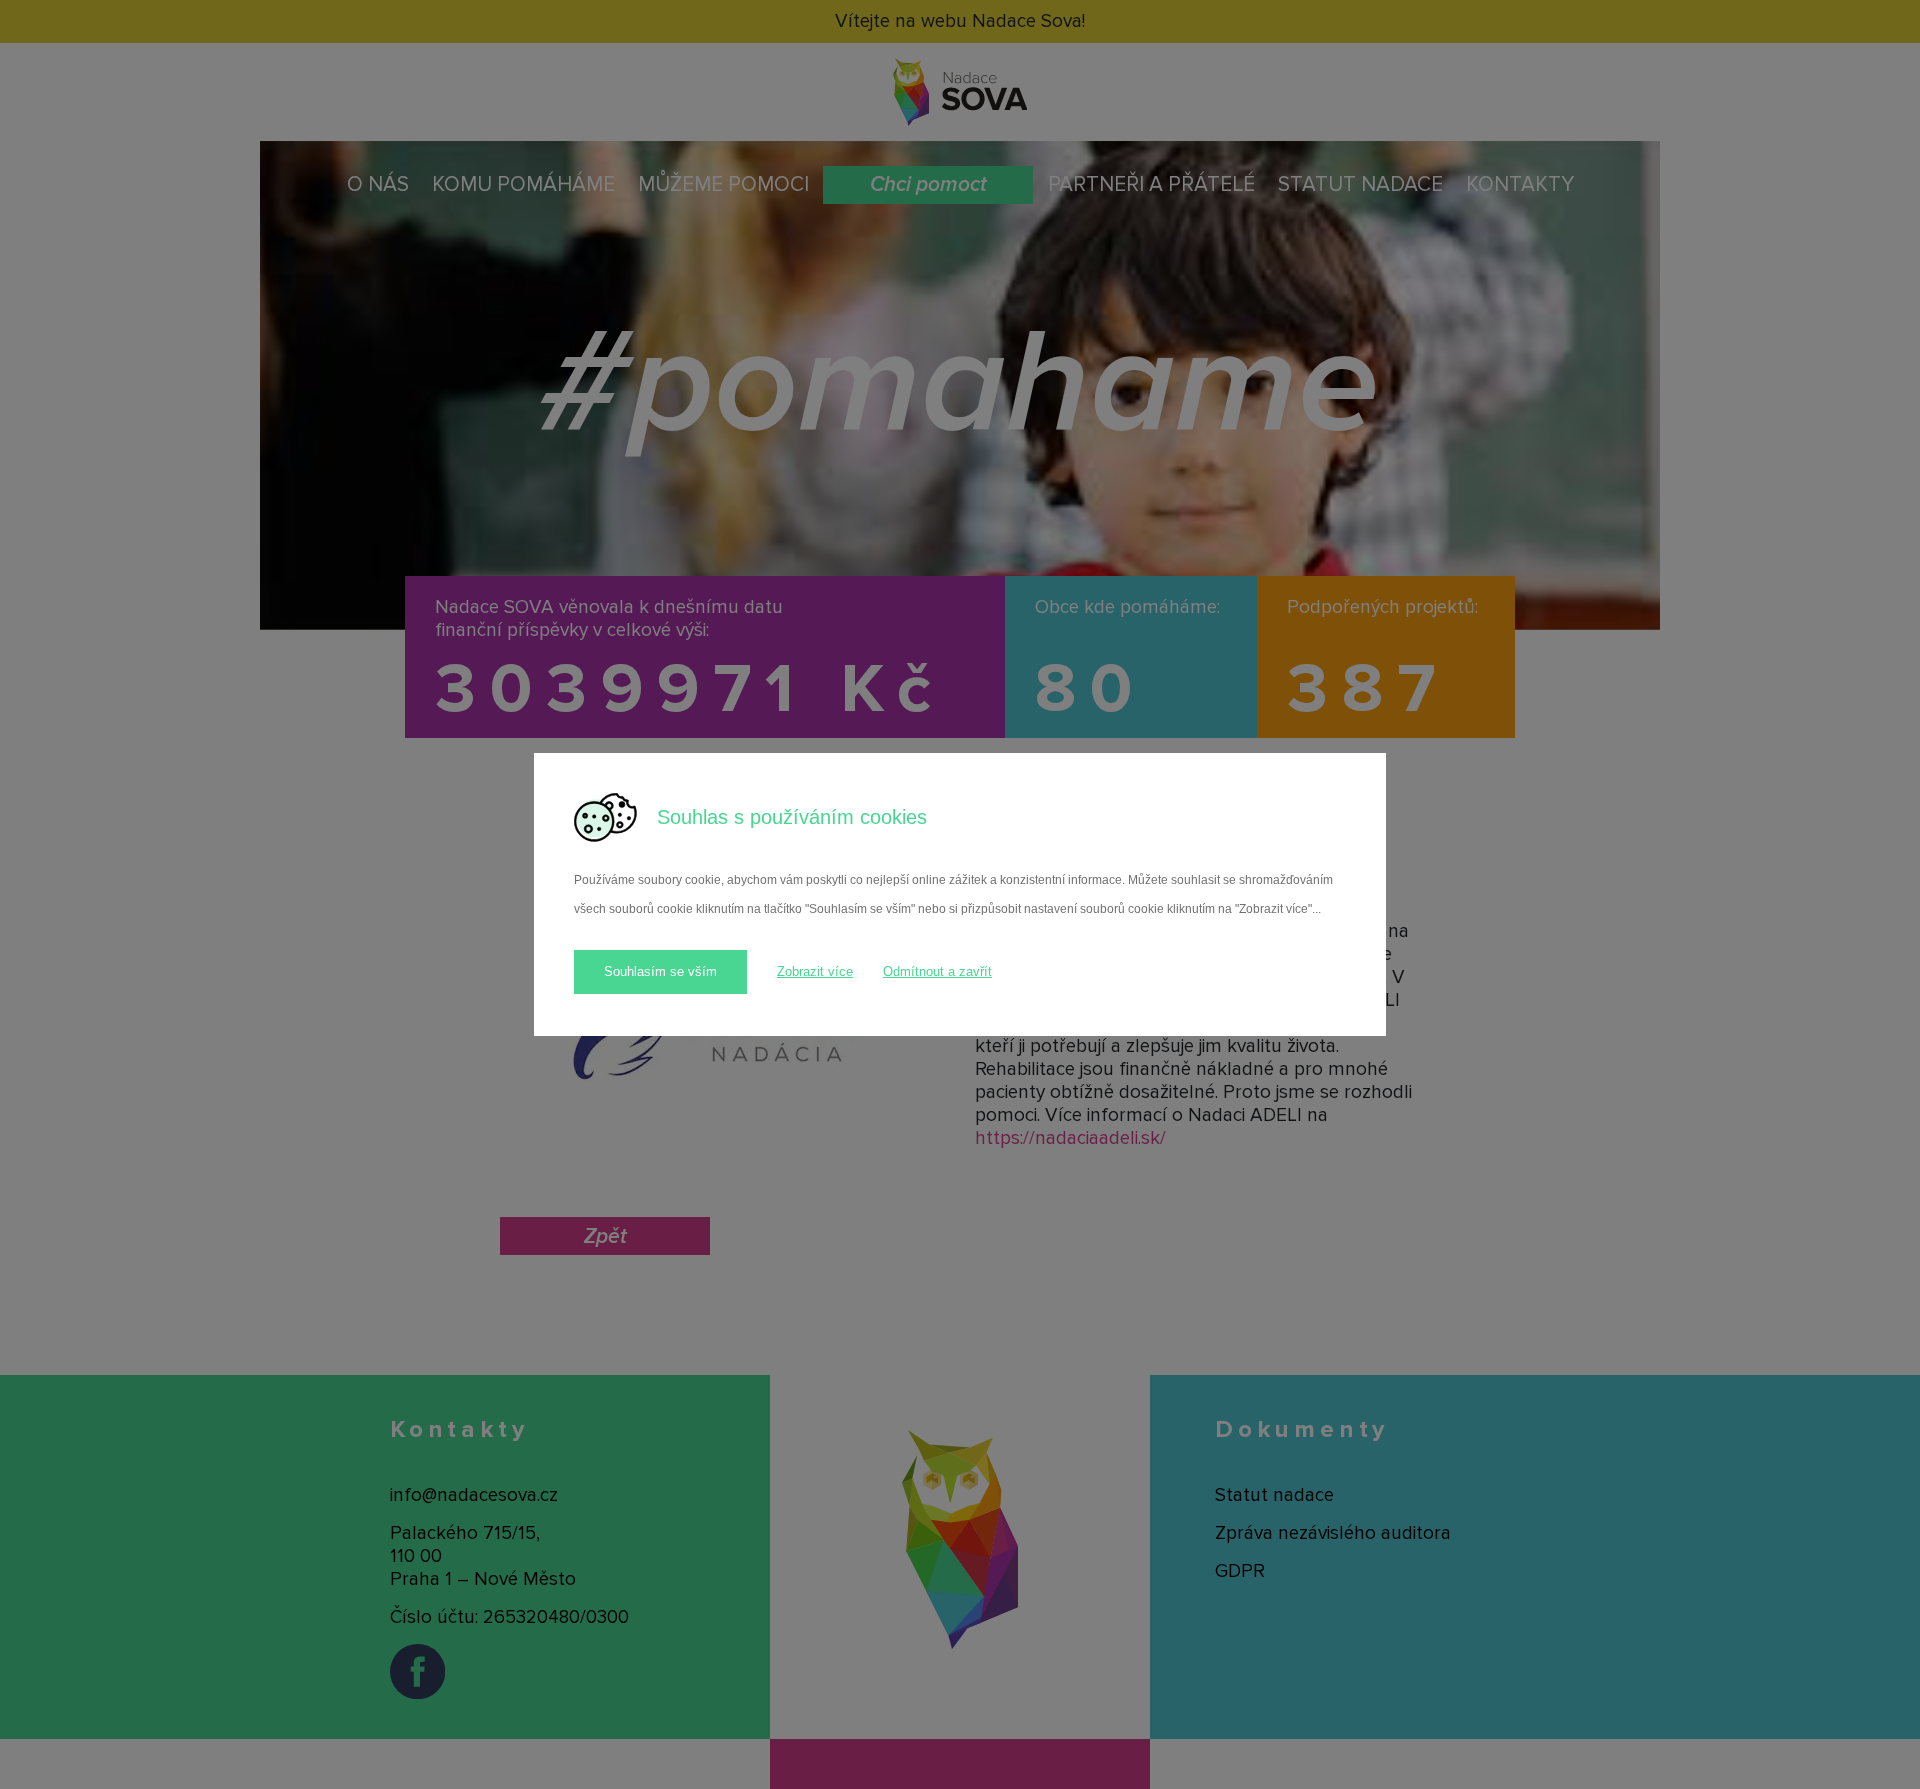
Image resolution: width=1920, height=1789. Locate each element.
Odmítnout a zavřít (937, 971)
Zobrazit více (815, 971)
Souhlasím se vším (660, 971)
